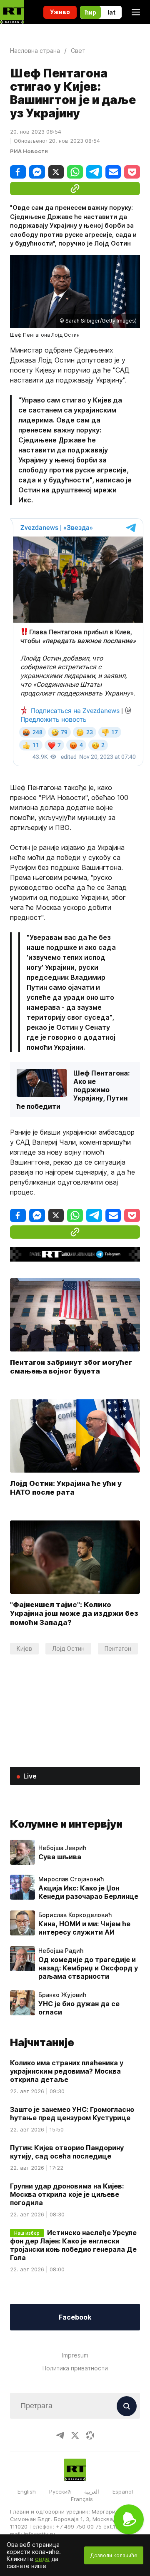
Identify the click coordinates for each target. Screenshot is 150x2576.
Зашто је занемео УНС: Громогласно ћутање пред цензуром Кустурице (72, 2114)
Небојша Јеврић (62, 1848)
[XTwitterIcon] (75, 2435)
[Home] (12, 12)
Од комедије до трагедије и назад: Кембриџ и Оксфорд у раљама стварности (88, 1968)
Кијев (24, 1648)
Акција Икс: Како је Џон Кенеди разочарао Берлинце (88, 1892)
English (27, 2492)
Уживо (60, 12)
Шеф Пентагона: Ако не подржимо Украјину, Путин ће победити (73, 1090)
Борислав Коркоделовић (75, 1915)
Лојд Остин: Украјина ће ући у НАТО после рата (66, 1488)
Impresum (75, 2355)
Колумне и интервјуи (66, 1824)
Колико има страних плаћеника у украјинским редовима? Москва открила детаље (67, 2071)
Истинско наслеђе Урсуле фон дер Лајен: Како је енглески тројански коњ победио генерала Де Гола (73, 2245)
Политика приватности (75, 2368)
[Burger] (136, 12)
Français (82, 2499)
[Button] (127, 2406)
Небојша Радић (61, 1951)
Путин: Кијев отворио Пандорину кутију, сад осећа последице (67, 2152)
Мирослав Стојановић (71, 1879)
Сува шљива (60, 1857)
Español (123, 2492)
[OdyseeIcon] (90, 2435)
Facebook (75, 2317)
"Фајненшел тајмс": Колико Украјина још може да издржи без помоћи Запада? (74, 1614)
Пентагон (118, 1648)
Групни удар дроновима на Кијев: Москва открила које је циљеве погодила (67, 2194)
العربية (92, 2492)
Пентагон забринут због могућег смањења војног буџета (71, 1366)
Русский (60, 2492)
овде (42, 2559)
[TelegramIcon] (60, 2435)
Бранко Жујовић (62, 1995)
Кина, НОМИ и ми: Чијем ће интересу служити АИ (84, 1928)
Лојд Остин (68, 1648)
